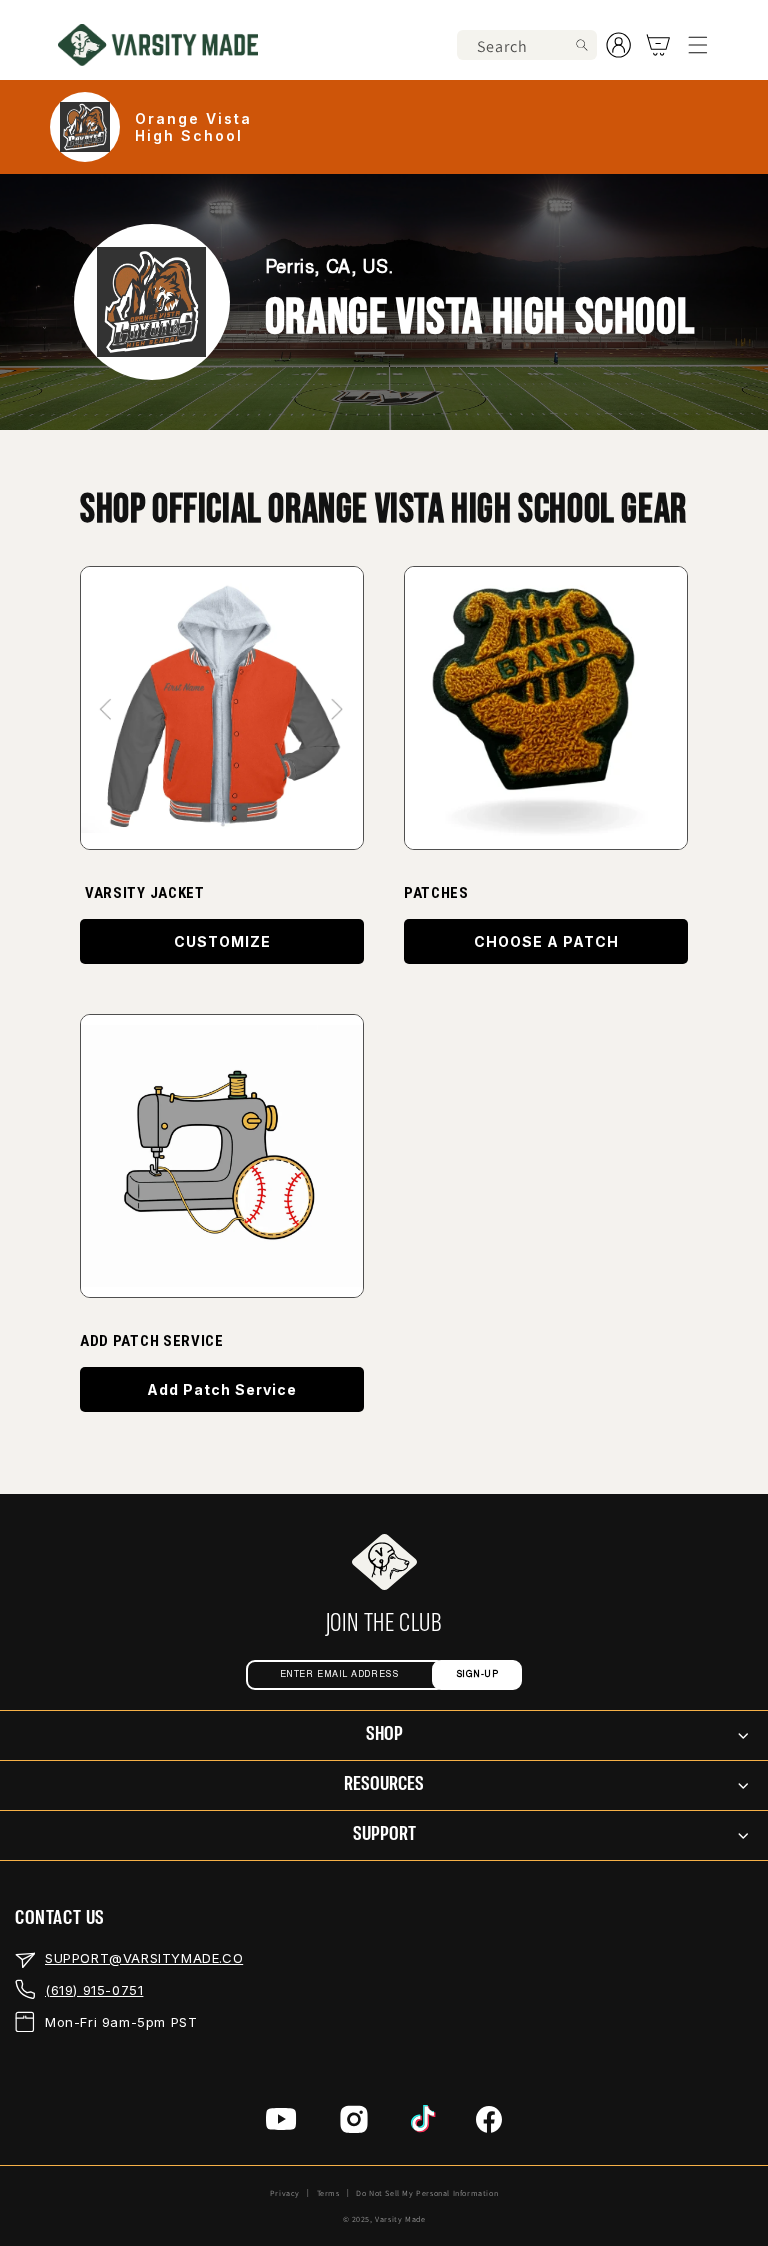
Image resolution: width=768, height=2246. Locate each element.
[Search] (582, 45)
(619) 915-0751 (94, 1990)
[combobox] (527, 45)
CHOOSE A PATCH (546, 941)
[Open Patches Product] (222, 1156)
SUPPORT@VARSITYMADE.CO (144, 1958)
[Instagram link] (354, 2124)
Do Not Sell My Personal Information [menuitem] (427, 2193)
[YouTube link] (281, 2124)
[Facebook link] (489, 2124)
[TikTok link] (423, 2124)
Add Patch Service (222, 1389)
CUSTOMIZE (222, 941)
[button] (698, 45)
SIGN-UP (477, 1674)
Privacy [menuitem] (285, 2193)
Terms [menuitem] (328, 2193)
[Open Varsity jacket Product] (222, 708)
